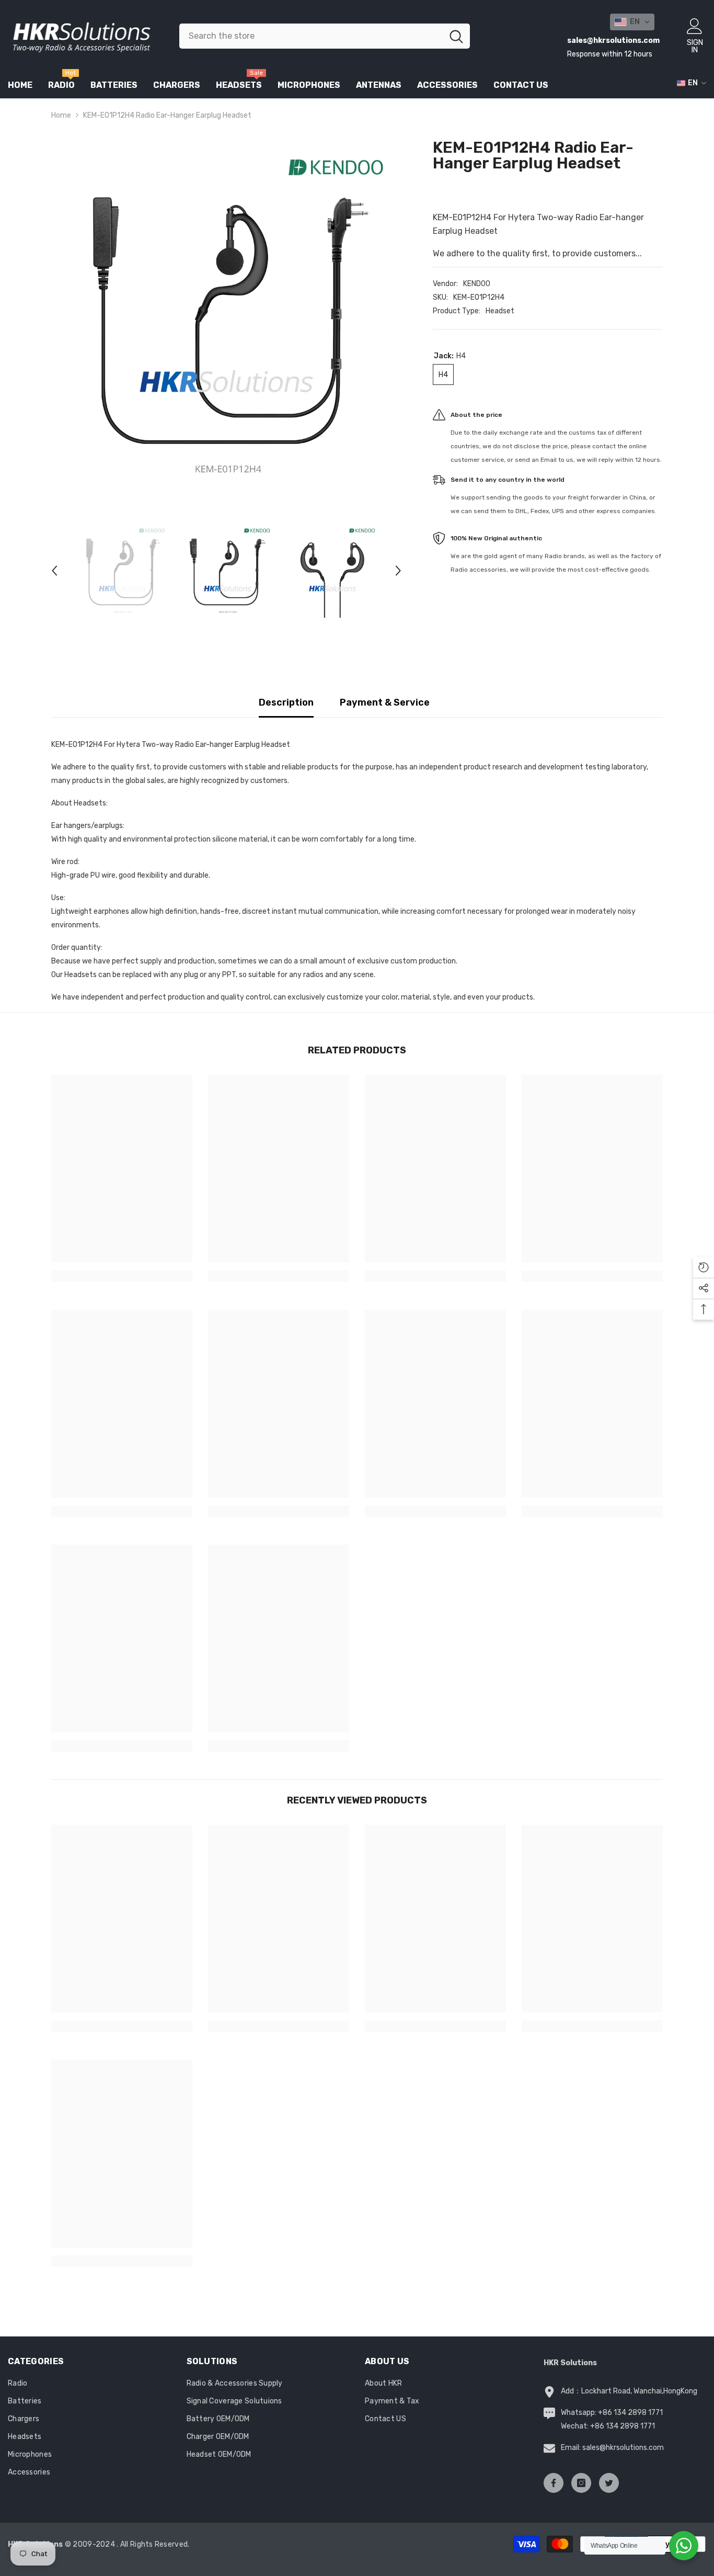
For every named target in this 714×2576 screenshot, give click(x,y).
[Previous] (54, 571)
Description (286, 702)
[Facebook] (554, 2483)
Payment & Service (385, 702)
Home (61, 115)
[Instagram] (581, 2483)
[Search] (325, 36)
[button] (632, 22)
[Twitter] (609, 2483)
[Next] (398, 571)
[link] (122, 1276)
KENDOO (477, 284)
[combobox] (311, 36)
